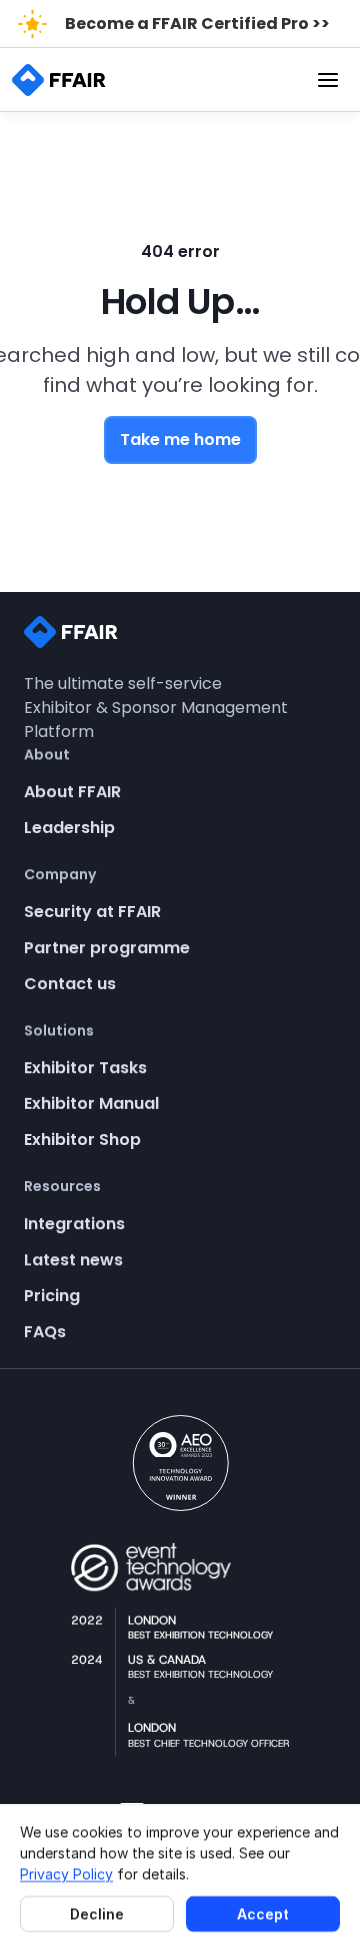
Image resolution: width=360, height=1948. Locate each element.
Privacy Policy (66, 1873)
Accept (263, 1913)
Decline (97, 1913)
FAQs (45, 1331)
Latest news (73, 1259)
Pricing (52, 1295)
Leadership (69, 827)
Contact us (70, 983)
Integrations (74, 1223)
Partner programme (107, 947)
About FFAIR (72, 791)
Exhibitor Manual (91, 1103)
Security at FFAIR (92, 911)
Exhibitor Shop (82, 1139)
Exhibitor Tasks (85, 1067)
